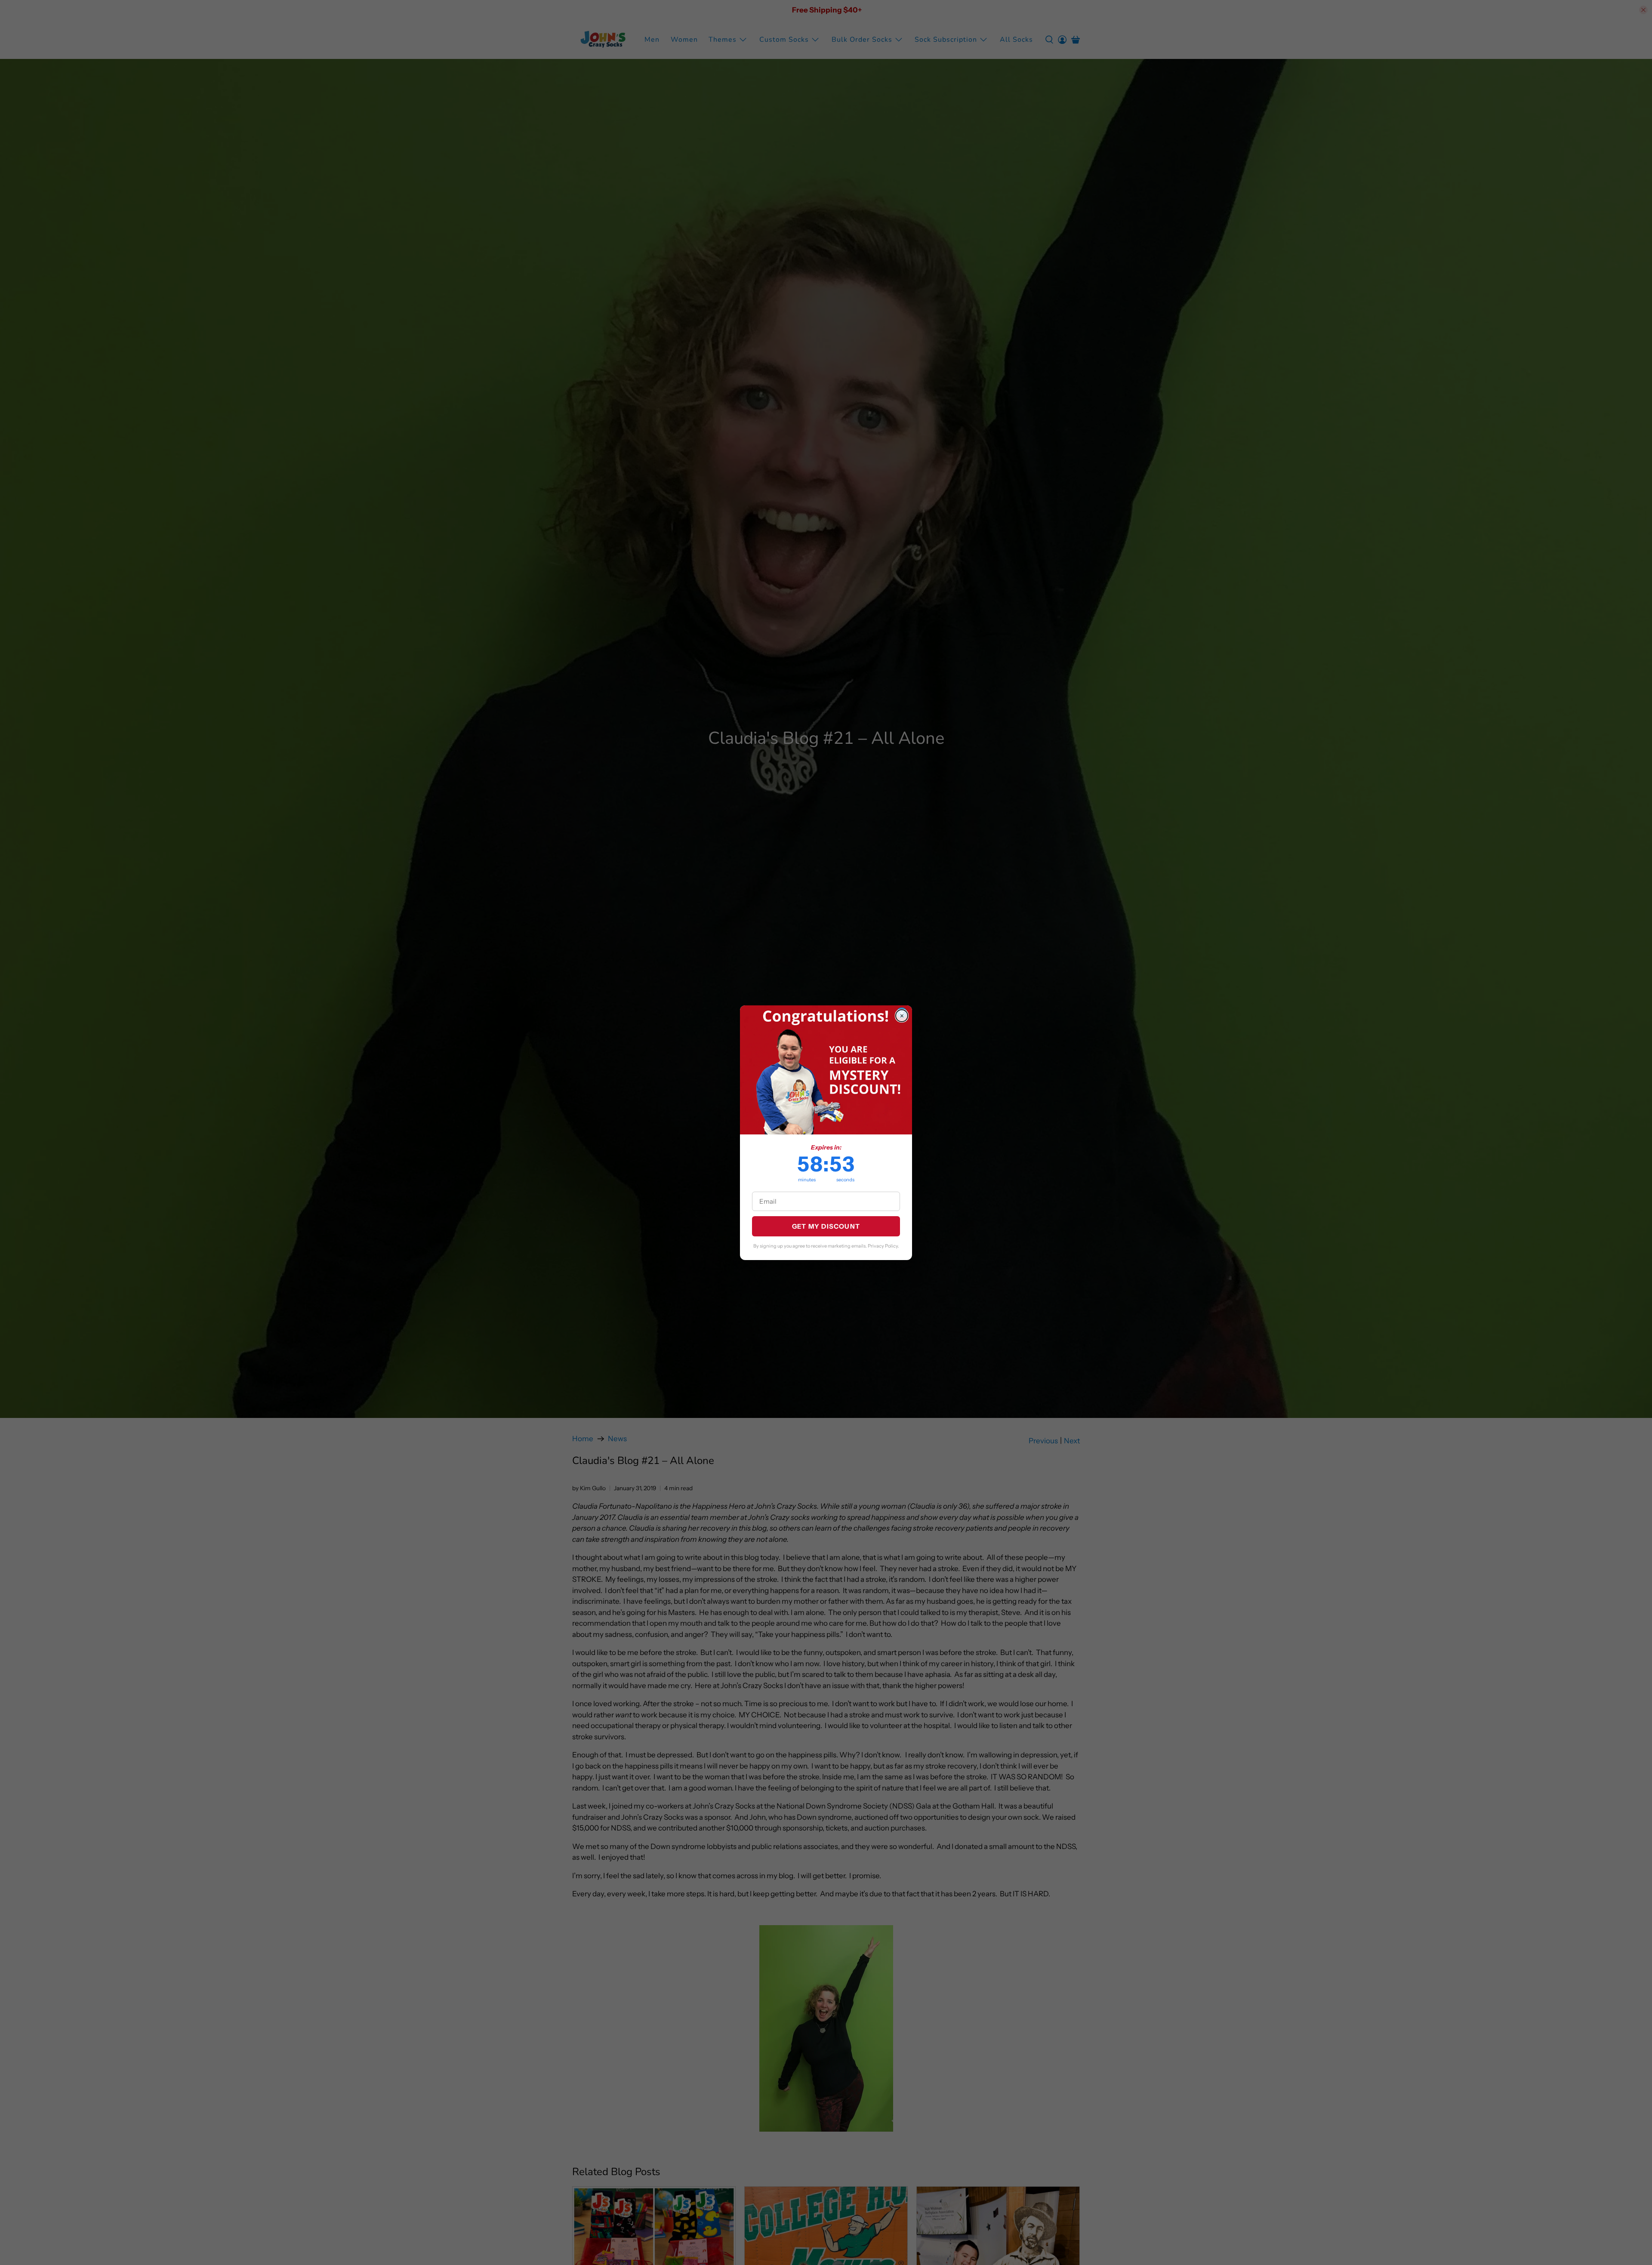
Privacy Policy (883, 1246)
